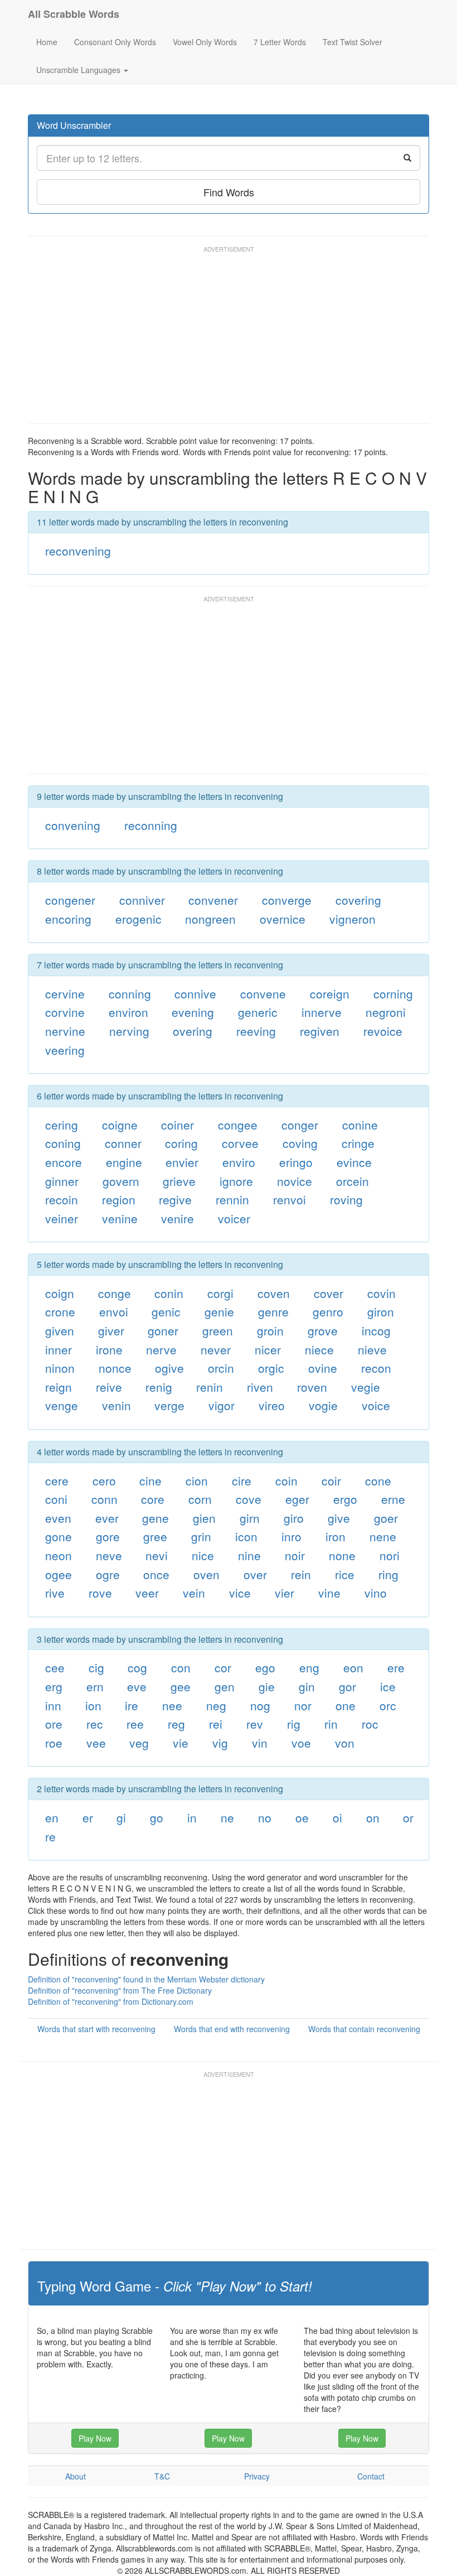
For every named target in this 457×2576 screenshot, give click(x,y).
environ (128, 1012)
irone (109, 1349)
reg (176, 1724)
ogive (169, 1368)
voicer (234, 1218)
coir (331, 1480)
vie (181, 1743)
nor (303, 1705)
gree (155, 1536)
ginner (62, 1181)
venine (120, 1218)
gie (267, 1686)
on (373, 1817)
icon (246, 1536)
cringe (358, 1143)
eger (297, 1499)
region (119, 1199)
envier (182, 1162)
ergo (345, 1499)
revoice (383, 1031)
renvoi (290, 1199)
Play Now (95, 2438)
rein (301, 1574)
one (346, 1705)
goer (386, 1518)
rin (331, 1724)
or (408, 1817)
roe (54, 1743)
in (192, 1817)
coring (181, 1143)
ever (107, 1518)
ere (396, 1667)
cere (57, 1480)
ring (388, 1574)
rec (95, 1724)
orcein (353, 1181)
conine (360, 1125)
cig (96, 1667)
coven (274, 1293)
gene (155, 1518)
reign (59, 1387)
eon (353, 1667)
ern (95, 1686)
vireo (272, 1405)
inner (59, 1349)
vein (194, 1593)
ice (388, 1686)
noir (295, 1555)
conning (130, 993)
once (156, 1574)
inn (53, 1705)
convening (73, 825)
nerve (161, 1349)
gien (204, 1518)
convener (213, 900)
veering (65, 1050)
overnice (283, 919)
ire (132, 1705)
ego (265, 1667)
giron (381, 1311)
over (255, 1574)
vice (240, 1593)
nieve (372, 1349)
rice (345, 1574)
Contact (371, 2476)
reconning (151, 825)
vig (220, 1743)
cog (137, 1667)
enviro (239, 1162)
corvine (65, 1012)
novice (295, 1181)
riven (260, 1387)
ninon (60, 1368)
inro (291, 1536)
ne (227, 1817)
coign (60, 1293)
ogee (59, 1574)
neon (59, 1555)
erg (54, 1686)
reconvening (78, 551)
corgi (220, 1293)
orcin (221, 1368)
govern (121, 1181)
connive (195, 993)
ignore (236, 1181)
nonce (115, 1368)
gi (121, 1817)
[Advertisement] (231, 340)
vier (285, 1593)
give (339, 1518)
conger (300, 1125)
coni (56, 1499)
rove (100, 1593)
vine (329, 1593)
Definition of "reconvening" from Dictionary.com (111, 2001)
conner (123, 1143)
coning (63, 1143)
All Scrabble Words (74, 14)
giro (294, 1518)
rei (216, 1724)
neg (216, 1705)
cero (104, 1480)
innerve (322, 1012)
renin (210, 1387)
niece (319, 1349)
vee (96, 1743)
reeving (256, 1031)
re (50, 1836)
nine (249, 1555)
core (153, 1499)
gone (59, 1536)
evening (193, 1012)
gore (108, 1536)
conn (104, 1499)
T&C (162, 2476)
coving (300, 1143)
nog (260, 1705)
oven (206, 1574)
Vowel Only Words (205, 42)
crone (60, 1311)
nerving (129, 1031)
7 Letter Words (280, 42)
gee (181, 1686)
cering (62, 1125)
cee (55, 1667)
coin (286, 1480)
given (60, 1330)
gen (225, 1686)
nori (390, 1555)
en (52, 1817)
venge (62, 1405)
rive (55, 1593)
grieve (179, 1181)
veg (139, 1743)
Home (47, 42)
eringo (296, 1162)
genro (328, 1311)
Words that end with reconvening (232, 2029)
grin (201, 1536)
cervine (65, 993)
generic (258, 1012)
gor (347, 1686)
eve (137, 1686)
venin (116, 1405)
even (58, 1518)
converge (287, 900)
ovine (323, 1368)
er (88, 1817)
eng (309, 1667)
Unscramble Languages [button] (79, 70)
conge (115, 1293)
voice (376, 1405)
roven (312, 1387)
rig (294, 1724)
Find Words (229, 192)
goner (163, 1330)
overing (193, 1031)
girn (250, 1518)
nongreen (210, 919)
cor (223, 1667)
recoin (62, 1199)
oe (302, 1817)
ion (93, 1705)
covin (381, 1293)
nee (172, 1705)
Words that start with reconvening (96, 2029)
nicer (268, 1349)
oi (337, 1817)
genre (273, 1311)
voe (301, 1743)
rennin (232, 1199)
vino (376, 1593)
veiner (62, 1218)
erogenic (138, 919)
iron (336, 1536)
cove (249, 1499)
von (345, 1743)
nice (203, 1555)
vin (260, 1743)
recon (376, 1368)
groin (270, 1330)
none (342, 1555)
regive (175, 1199)
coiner (178, 1125)
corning (393, 993)
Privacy (257, 2476)
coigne (120, 1125)
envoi (114, 1311)
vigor (222, 1405)
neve (109, 1555)
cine (150, 1480)
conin (169, 1293)
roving (346, 1199)
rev (255, 1724)
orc (388, 1705)
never (216, 1349)
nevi (157, 1555)
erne (393, 1499)
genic (166, 1311)
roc (370, 1724)
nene (383, 1536)
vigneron (353, 919)
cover (329, 1293)
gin (307, 1686)
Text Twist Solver (353, 42)
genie (219, 1311)
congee (238, 1125)
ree (135, 1724)
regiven (320, 1031)
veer (147, 1593)
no (265, 1817)
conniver (142, 900)
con (181, 1667)
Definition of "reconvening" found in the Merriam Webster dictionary (146, 1979)
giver (111, 1330)
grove (323, 1330)
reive (109, 1387)
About (76, 2476)
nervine (65, 1031)
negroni (386, 1012)
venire (178, 1218)
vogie (323, 1405)
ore (54, 1724)
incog (376, 1330)
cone (378, 1480)
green (218, 1330)
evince (354, 1162)
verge (169, 1405)
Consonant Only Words (115, 42)
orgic (271, 1368)
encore (64, 1162)
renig (159, 1387)
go (157, 1817)
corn (200, 1499)
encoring (68, 919)
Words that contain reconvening (364, 2029)
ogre (108, 1574)
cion (197, 1480)
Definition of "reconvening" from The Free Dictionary (120, 1990)
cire (242, 1480)
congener (70, 900)
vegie (366, 1387)
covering (358, 900)
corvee (240, 1143)
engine (124, 1162)
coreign (330, 993)
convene (263, 993)
